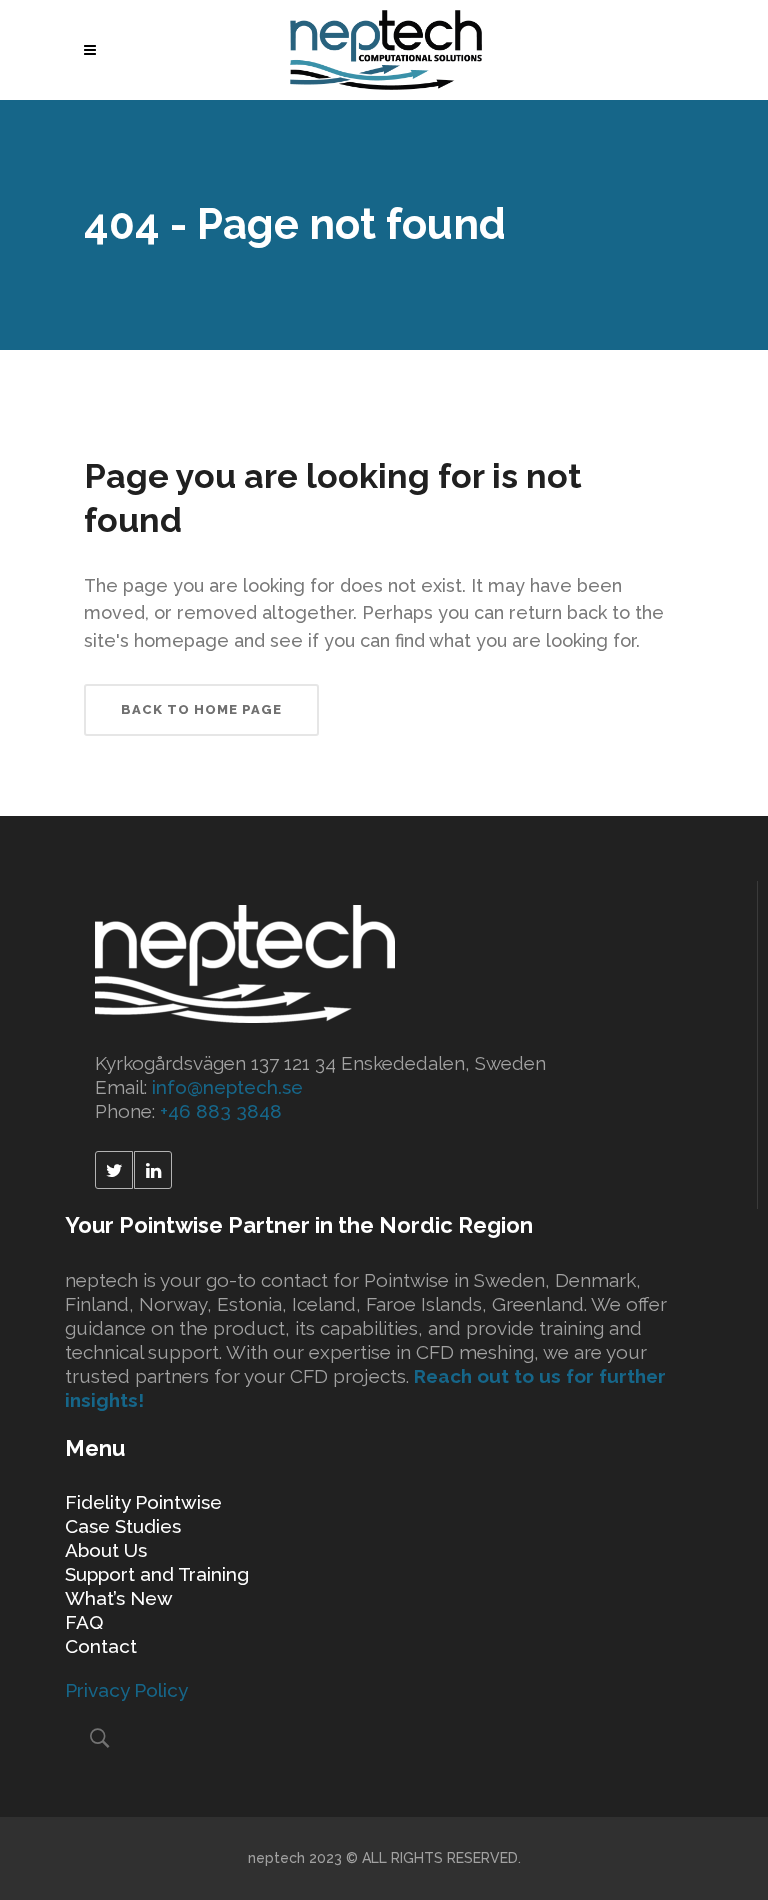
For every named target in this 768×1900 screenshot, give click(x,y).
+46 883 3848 (221, 1111)
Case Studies (123, 1526)
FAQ (84, 1622)
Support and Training (157, 1574)
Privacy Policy (126, 1690)
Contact (101, 1646)
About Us (106, 1550)
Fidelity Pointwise (143, 1502)
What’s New (119, 1598)
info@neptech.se (227, 1087)
